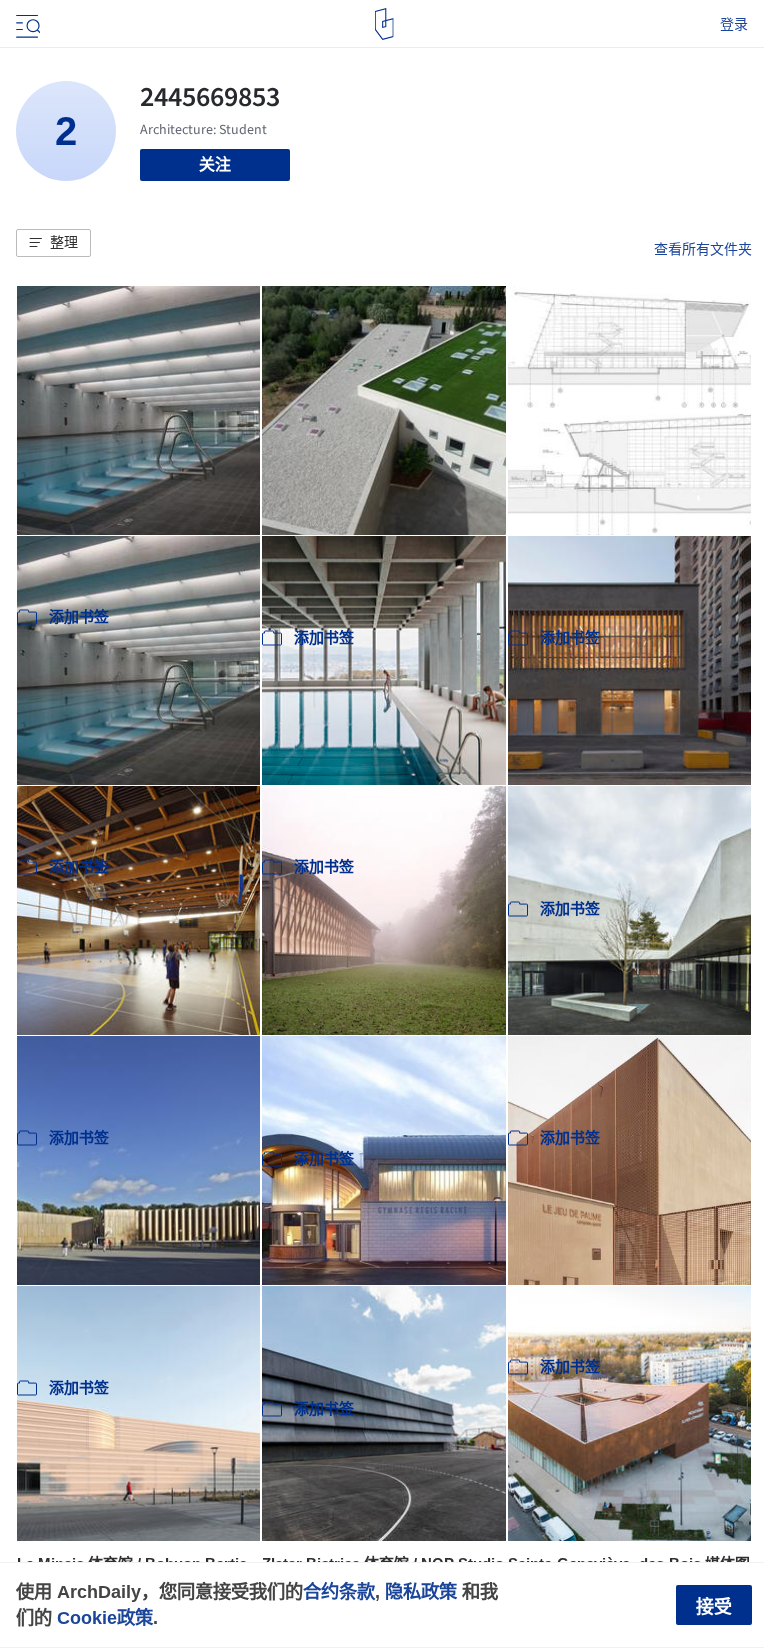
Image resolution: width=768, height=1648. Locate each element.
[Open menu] (26, 24)
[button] (53, 243)
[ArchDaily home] (384, 24)
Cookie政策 (105, 1617)
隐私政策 (421, 1591)
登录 (734, 24)
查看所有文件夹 (703, 249)
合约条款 (339, 1591)
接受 (714, 1607)
